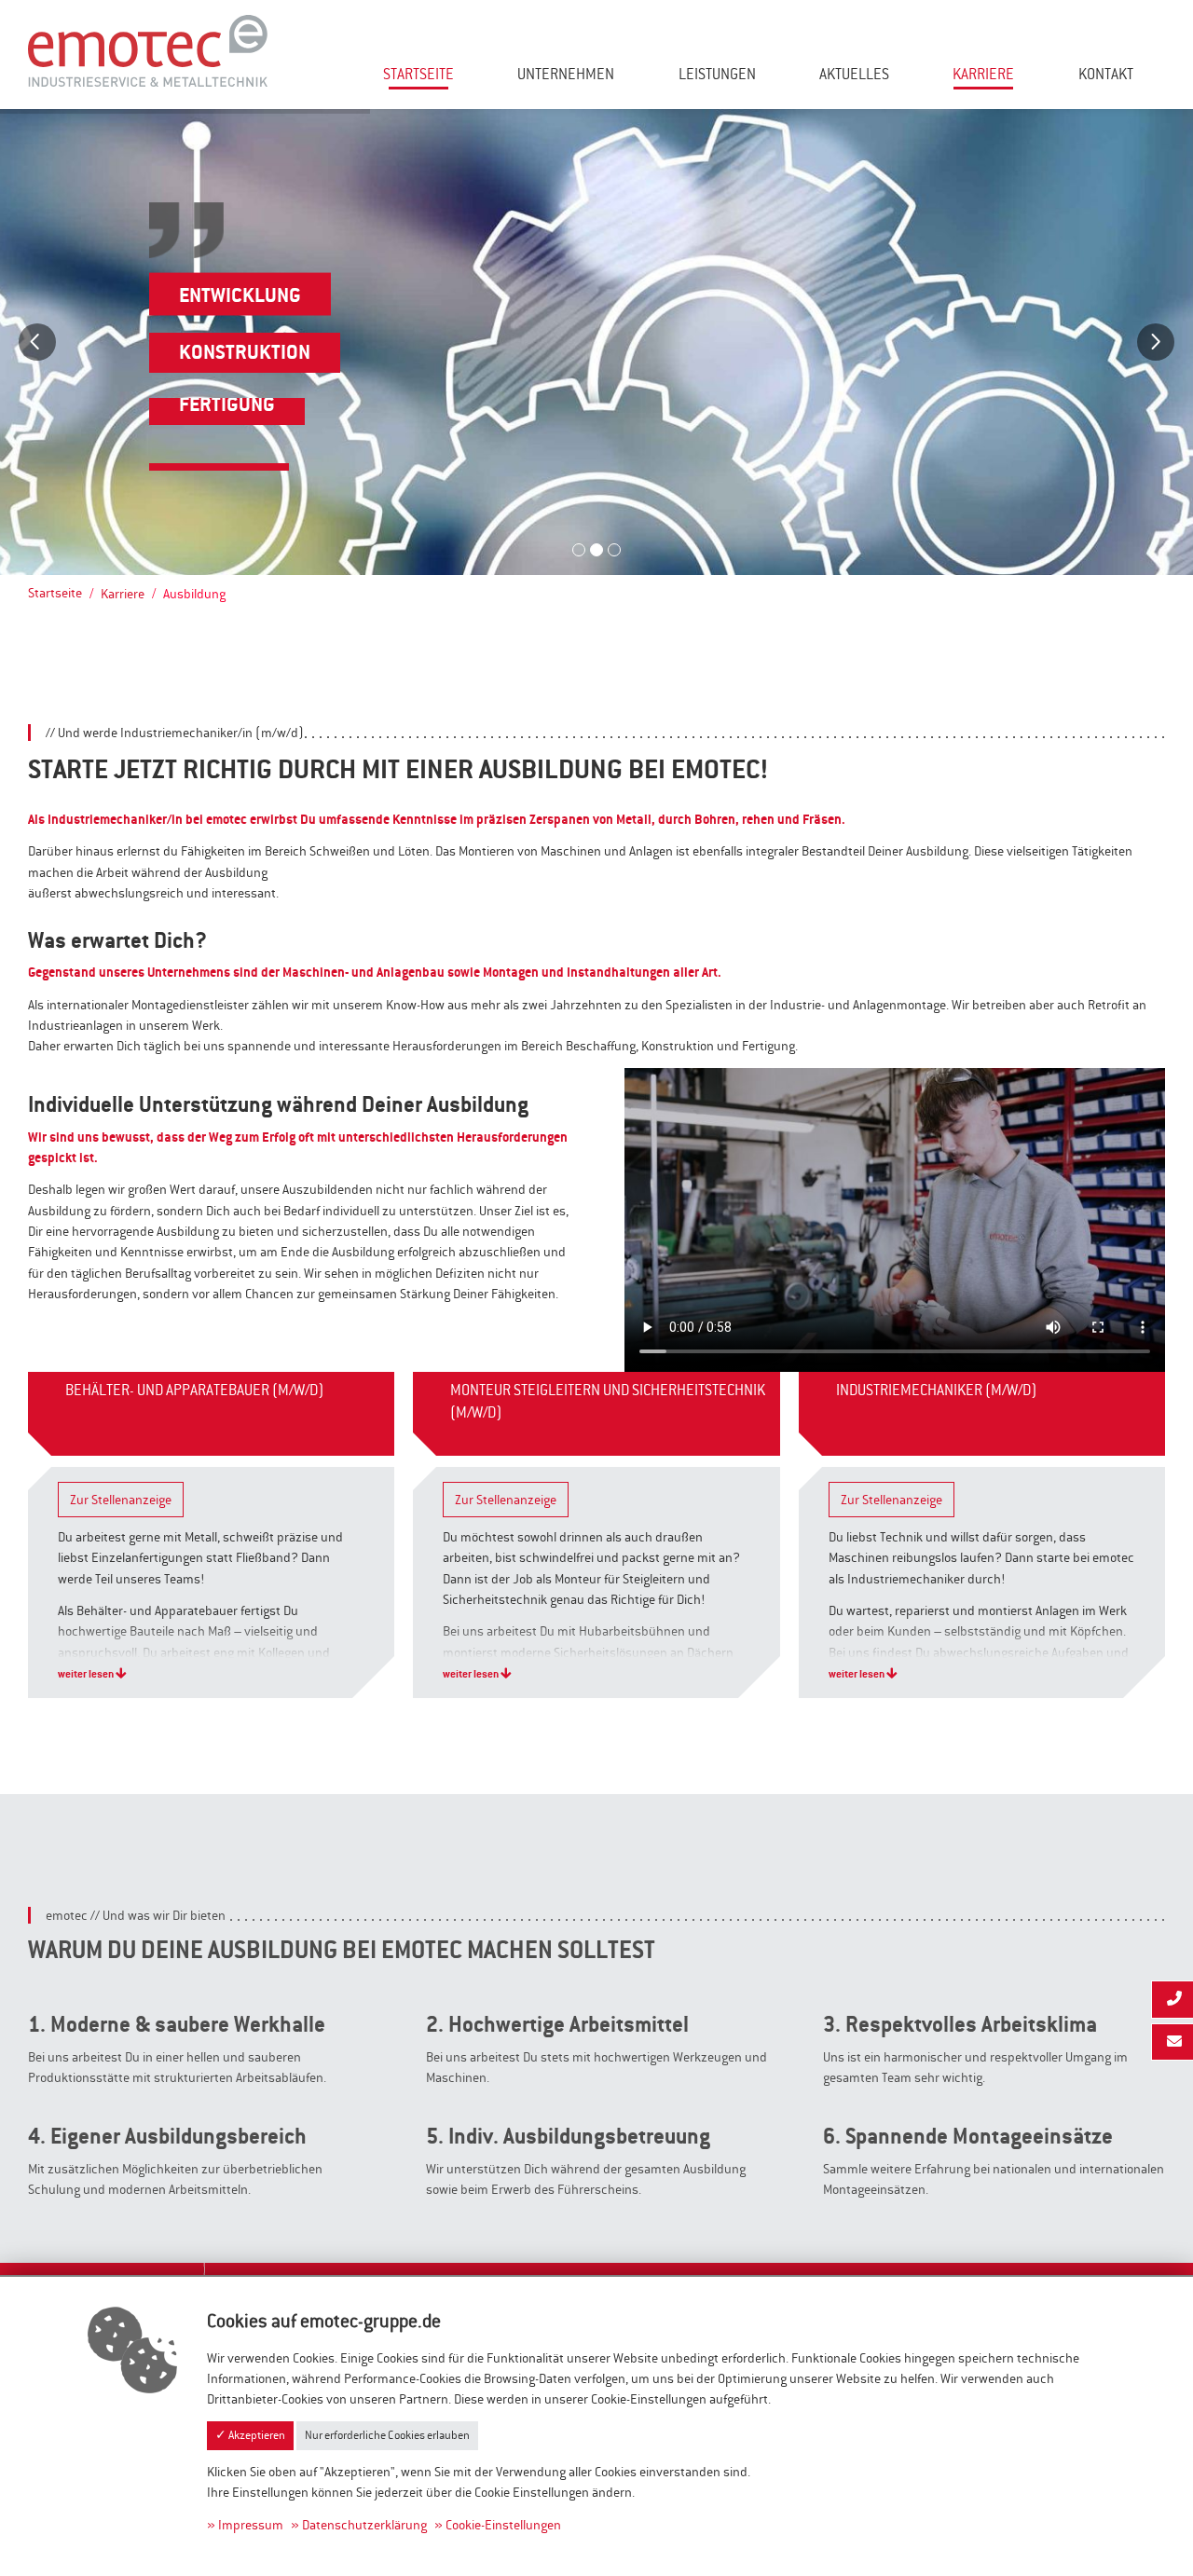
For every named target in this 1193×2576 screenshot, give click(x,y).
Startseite (418, 74)
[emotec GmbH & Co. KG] (148, 49)
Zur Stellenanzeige (121, 1500)
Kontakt (1106, 74)
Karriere (983, 74)
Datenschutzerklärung (364, 2525)
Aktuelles (854, 74)
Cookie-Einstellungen (503, 2525)
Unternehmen (566, 74)
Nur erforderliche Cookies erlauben (387, 2435)
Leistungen (717, 74)
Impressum (251, 2525)
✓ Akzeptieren (250, 2435)
